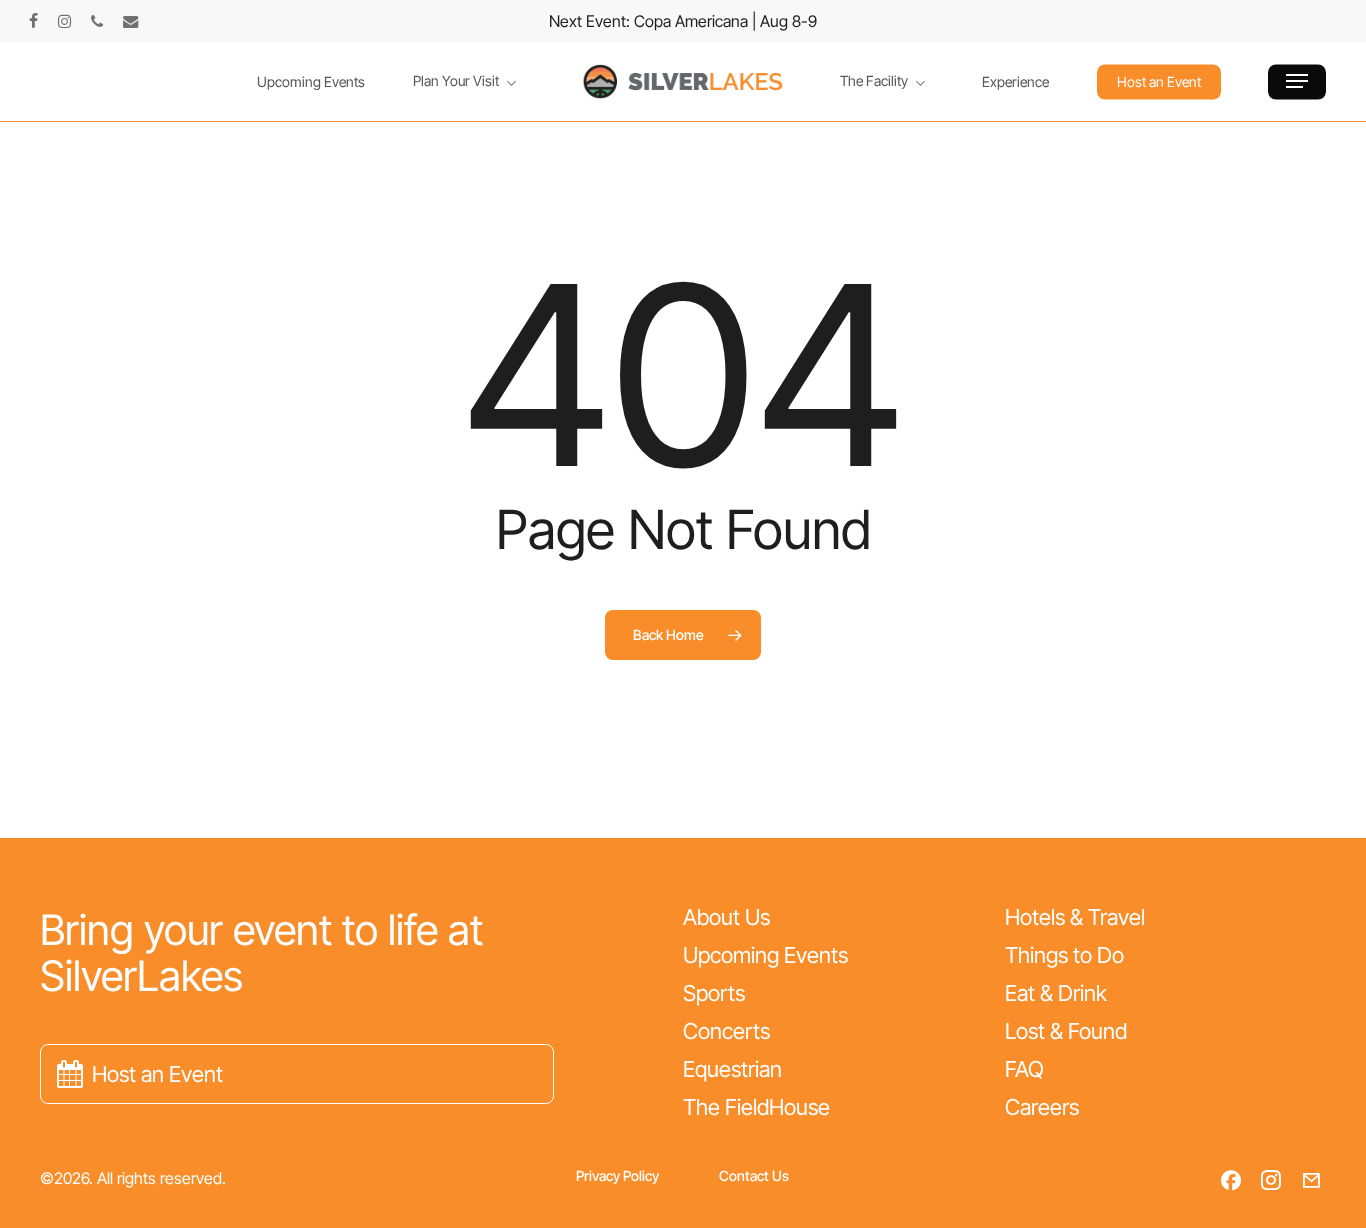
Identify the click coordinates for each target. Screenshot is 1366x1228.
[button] (1297, 81)
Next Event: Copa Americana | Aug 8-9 (683, 21)
